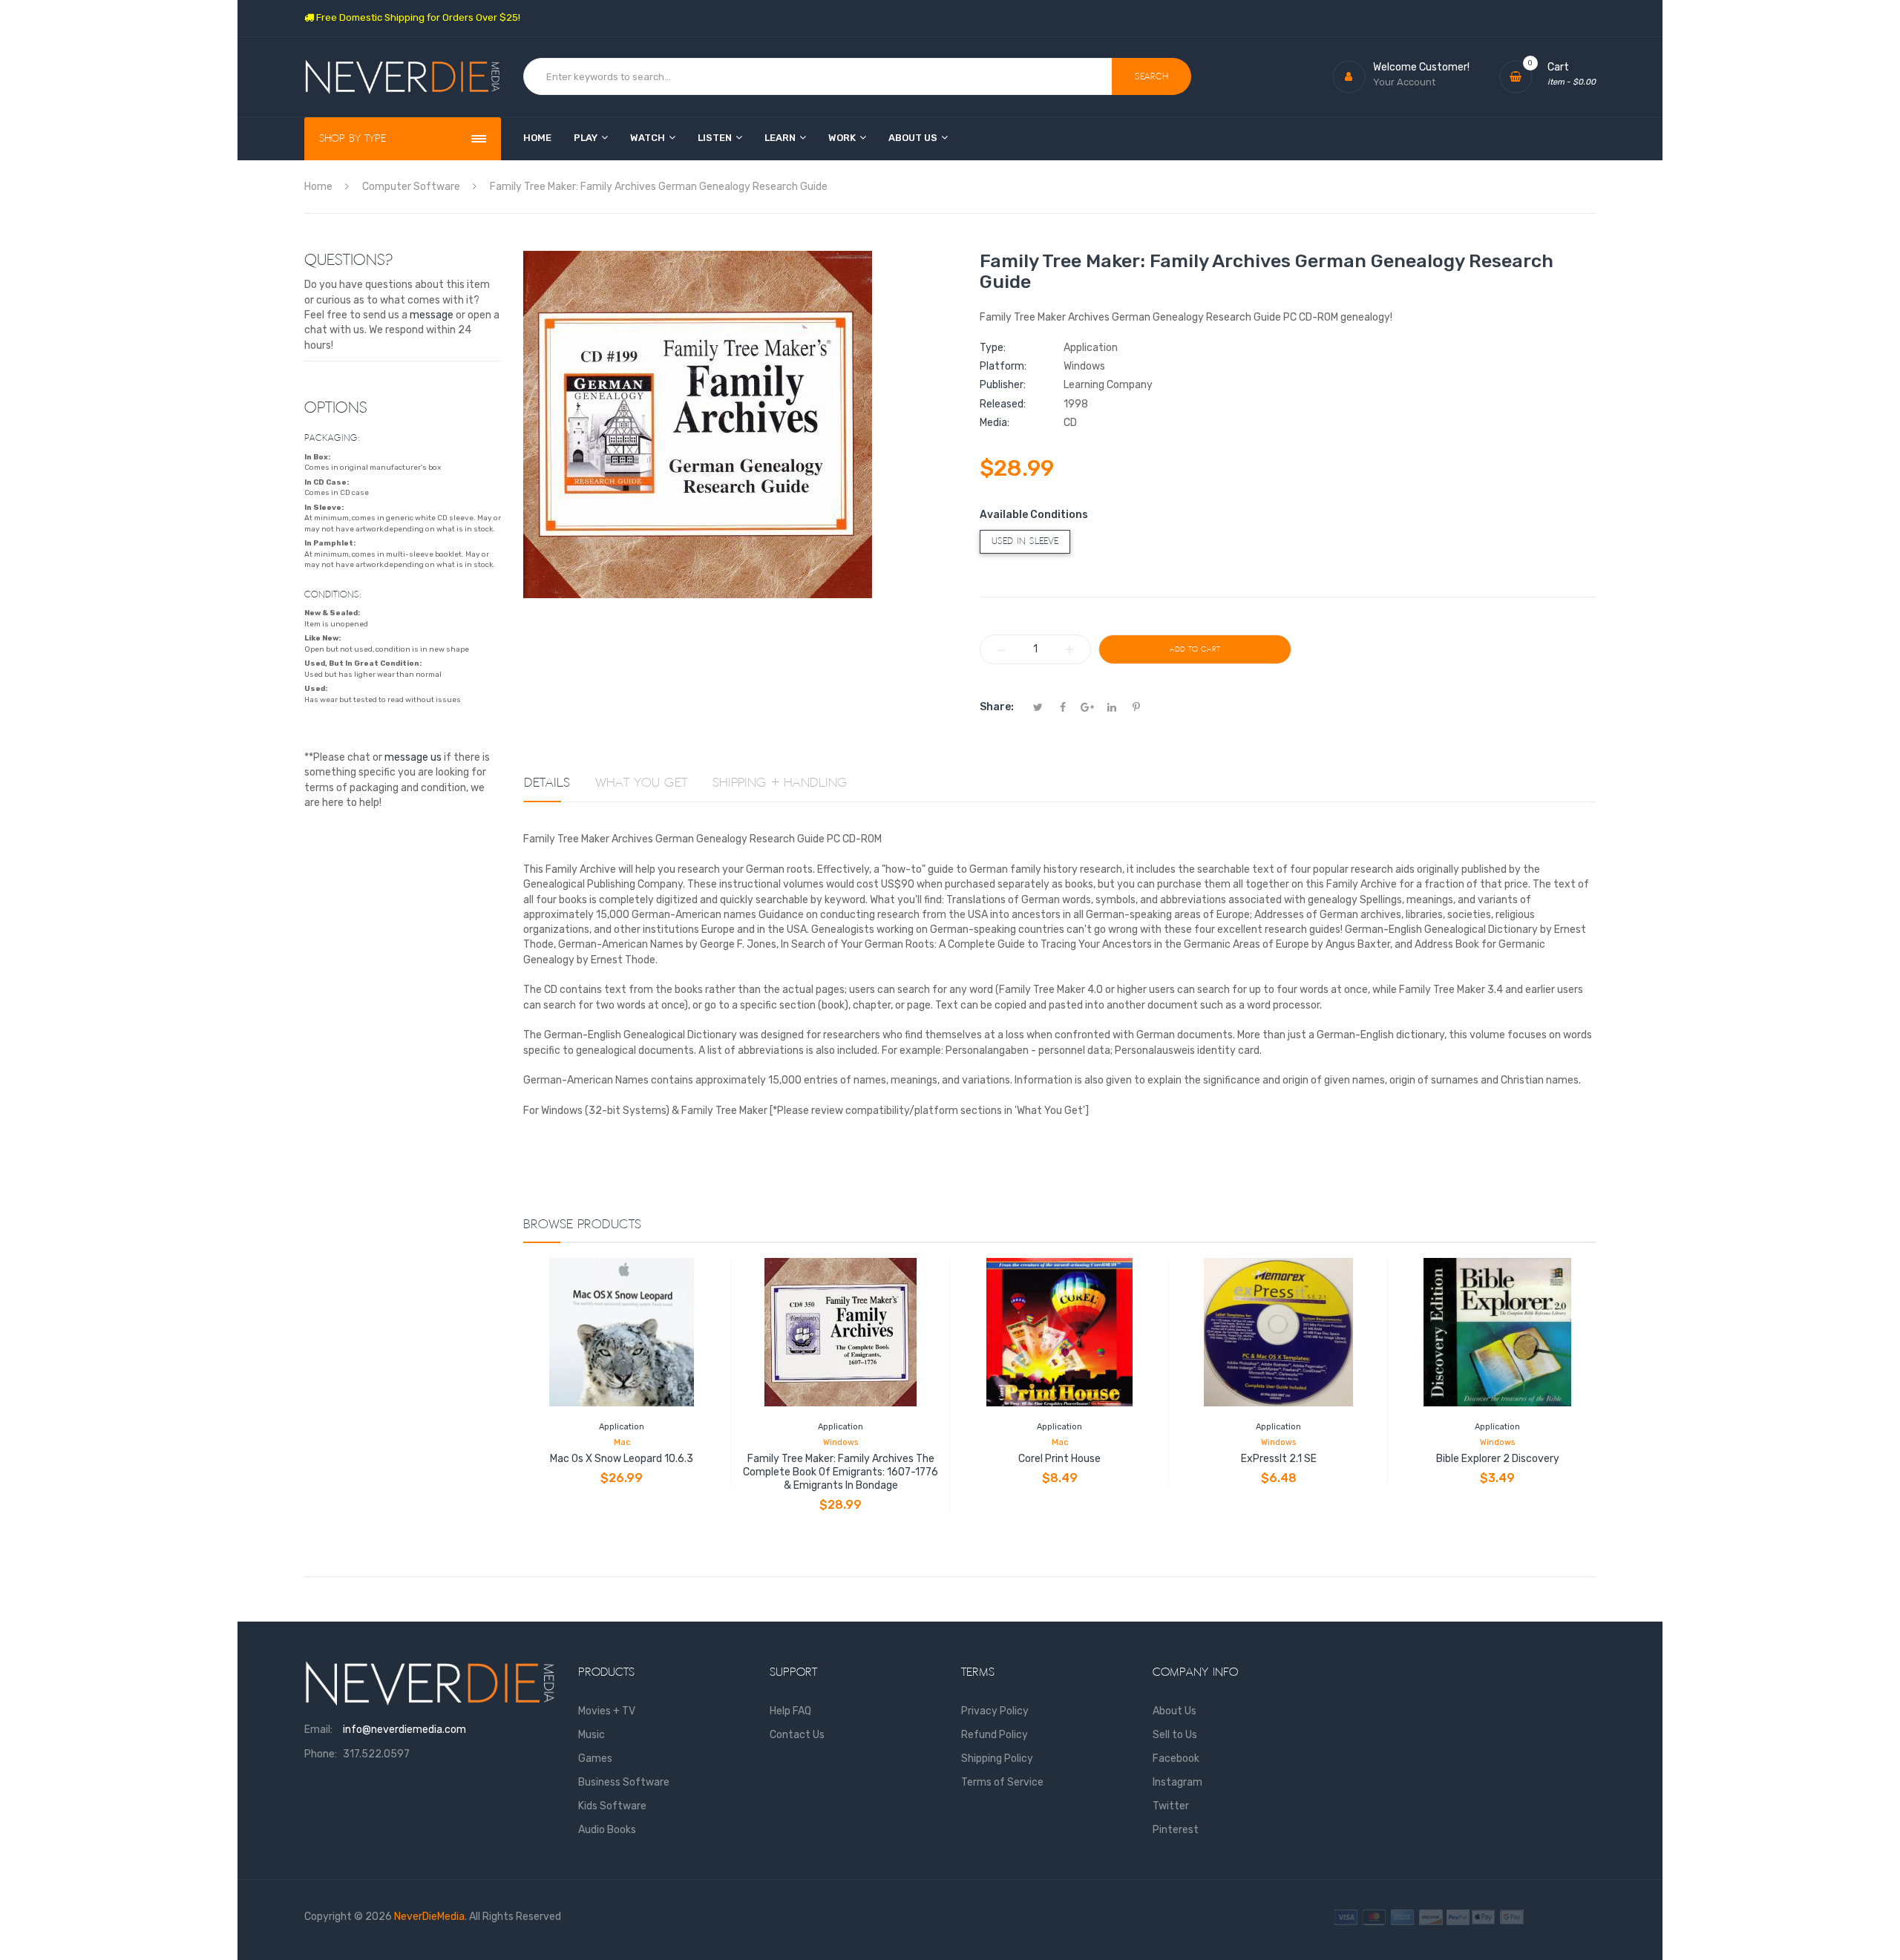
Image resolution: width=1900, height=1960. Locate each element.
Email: (318, 1730)
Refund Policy (995, 1735)
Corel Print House (1059, 1459)
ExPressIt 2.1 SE (1279, 1459)
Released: (1003, 404)
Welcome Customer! (1421, 67)
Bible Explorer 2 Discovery (1498, 1459)
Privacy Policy (995, 1711)
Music (592, 1735)
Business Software (624, 1782)
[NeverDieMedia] (403, 77)
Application (622, 1427)
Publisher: (1003, 385)
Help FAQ (790, 1711)
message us (413, 757)
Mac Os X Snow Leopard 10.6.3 (622, 1459)
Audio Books (607, 1830)
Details (547, 783)
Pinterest (1176, 1830)
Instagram (1177, 1782)
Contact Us (797, 1735)
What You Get (641, 783)
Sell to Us (1175, 1735)
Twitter (1171, 1806)
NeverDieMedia (429, 1917)
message (432, 315)
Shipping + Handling (780, 783)
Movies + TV (607, 1711)
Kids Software (612, 1806)
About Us (1175, 1711)
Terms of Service (1002, 1782)
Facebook (1176, 1759)
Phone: (321, 1754)
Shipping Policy (997, 1759)
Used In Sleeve (1025, 541)
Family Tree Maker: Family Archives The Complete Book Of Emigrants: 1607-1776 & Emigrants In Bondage (841, 1472)
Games (595, 1759)
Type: (993, 348)
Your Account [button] (1404, 82)
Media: (995, 423)
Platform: (1003, 366)
